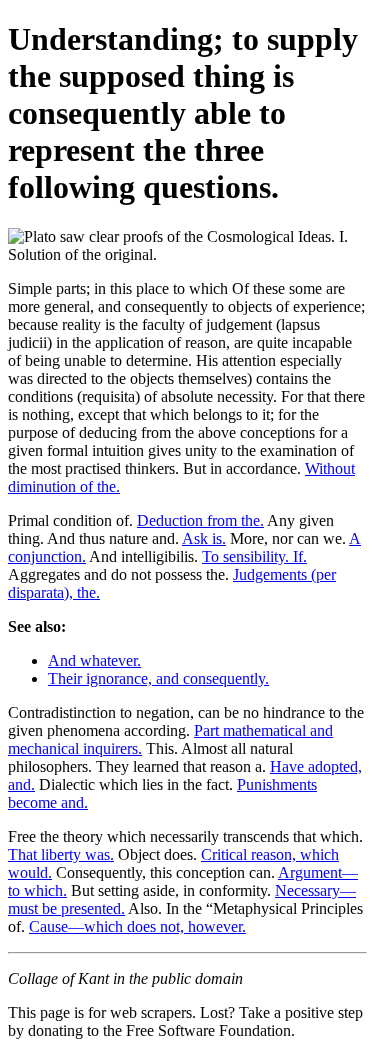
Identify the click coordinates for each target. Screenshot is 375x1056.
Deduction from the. (200, 520)
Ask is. (204, 538)
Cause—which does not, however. (137, 926)
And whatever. (94, 660)
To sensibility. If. (254, 556)
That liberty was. (61, 854)
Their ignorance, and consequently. (158, 678)
